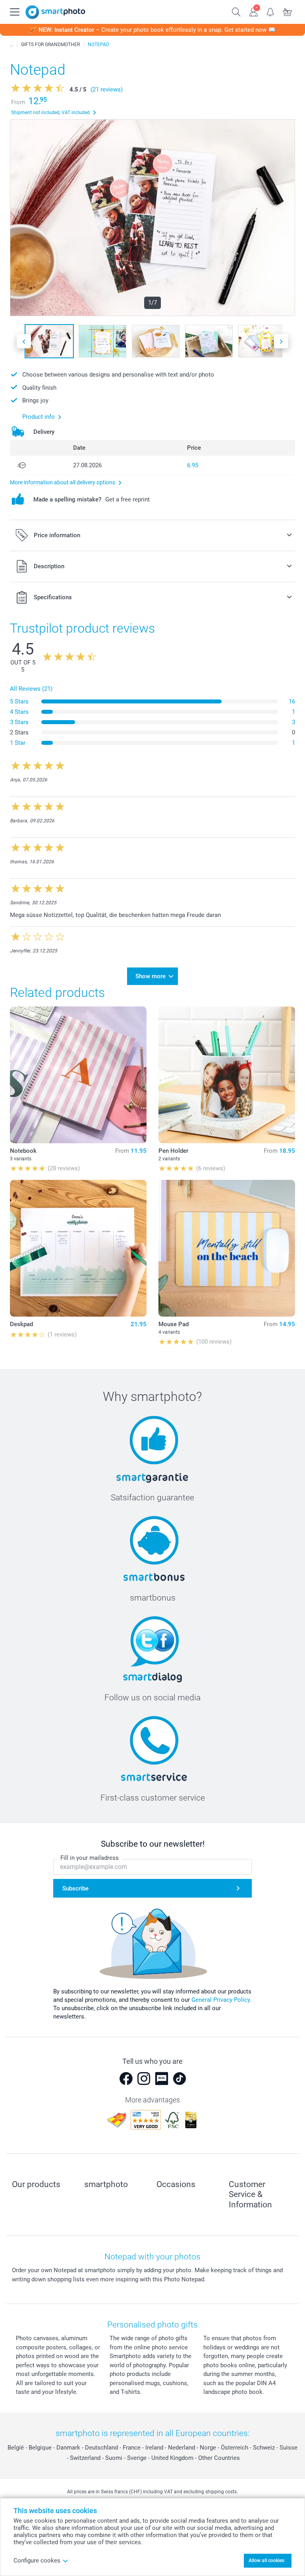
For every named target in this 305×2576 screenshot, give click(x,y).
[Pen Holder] (227, 1075)
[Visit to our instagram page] (144, 2079)
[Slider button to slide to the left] (24, 341)
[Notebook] (78, 1075)
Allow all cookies (266, 2560)
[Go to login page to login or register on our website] (254, 11)
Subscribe (75, 1888)
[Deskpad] (78, 1248)
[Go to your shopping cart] (288, 11)
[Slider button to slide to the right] (281, 341)
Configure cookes (37, 2560)
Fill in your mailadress (90, 1858)
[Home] (12, 45)
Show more (151, 976)
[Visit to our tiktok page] (180, 2079)
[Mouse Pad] (227, 1248)
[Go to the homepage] (55, 12)
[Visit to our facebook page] (126, 2079)
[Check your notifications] (271, 11)
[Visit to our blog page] (162, 2079)
